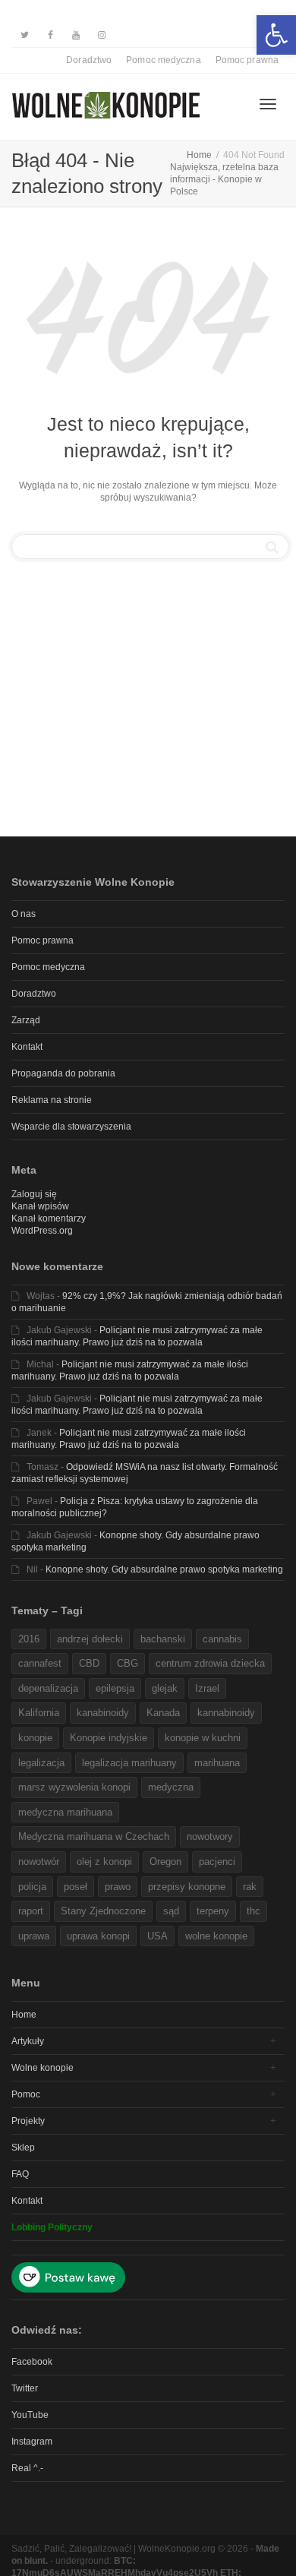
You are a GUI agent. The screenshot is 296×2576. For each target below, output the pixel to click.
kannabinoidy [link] (226, 1713)
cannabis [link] (222, 1639)
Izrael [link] (207, 1688)
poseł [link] (76, 1887)
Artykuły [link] (28, 2041)
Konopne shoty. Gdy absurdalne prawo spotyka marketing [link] (164, 1569)
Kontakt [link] (27, 1047)
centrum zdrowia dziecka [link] (210, 1663)
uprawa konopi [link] (98, 1936)
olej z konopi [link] (104, 1862)
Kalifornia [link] (39, 1713)
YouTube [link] (30, 2415)
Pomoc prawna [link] (247, 60)
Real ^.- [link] (27, 2468)
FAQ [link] (20, 2174)
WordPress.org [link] (42, 1231)
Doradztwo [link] (89, 60)
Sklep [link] (23, 2148)
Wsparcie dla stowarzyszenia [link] (71, 1127)
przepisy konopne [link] (187, 1887)
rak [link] (250, 1887)
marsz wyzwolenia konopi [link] (74, 1787)
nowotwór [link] (39, 1862)
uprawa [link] (34, 1936)
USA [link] (157, 1936)
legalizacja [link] (41, 1763)
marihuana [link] (217, 1763)
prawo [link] (118, 1887)
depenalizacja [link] (48, 1688)
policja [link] (32, 1887)
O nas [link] (24, 914)
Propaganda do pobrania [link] (63, 1073)
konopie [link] (35, 1738)
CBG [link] (128, 1663)
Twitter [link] (25, 2388)
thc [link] (253, 1911)
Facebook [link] (32, 2362)
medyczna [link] (171, 1787)
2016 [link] (29, 1639)
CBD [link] (89, 1663)
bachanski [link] (163, 1639)
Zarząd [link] (26, 1020)
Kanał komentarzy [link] (49, 1218)
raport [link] (31, 1911)
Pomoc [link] (26, 2094)
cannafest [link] (40, 1663)
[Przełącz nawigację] (268, 104)
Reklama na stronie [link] (52, 1100)
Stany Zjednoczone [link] (103, 1911)
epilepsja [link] (115, 1688)
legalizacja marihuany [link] (129, 1763)
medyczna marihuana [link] (65, 1812)
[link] (276, 35)
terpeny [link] (213, 1911)
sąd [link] (171, 1911)
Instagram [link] (32, 2442)
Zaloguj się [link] (34, 1194)
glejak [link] (165, 1688)
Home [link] (24, 2015)
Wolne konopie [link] (43, 2068)
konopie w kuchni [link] (203, 1738)
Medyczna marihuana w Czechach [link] (94, 1836)
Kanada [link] (163, 1713)
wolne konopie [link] (216, 1936)
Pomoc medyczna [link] (163, 60)
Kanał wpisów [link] (40, 1206)
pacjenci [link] (217, 1862)
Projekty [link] (28, 2121)
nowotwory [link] (210, 1836)
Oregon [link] (165, 1862)
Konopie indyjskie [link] (109, 1738)
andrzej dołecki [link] (90, 1639)
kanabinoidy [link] (103, 1713)
